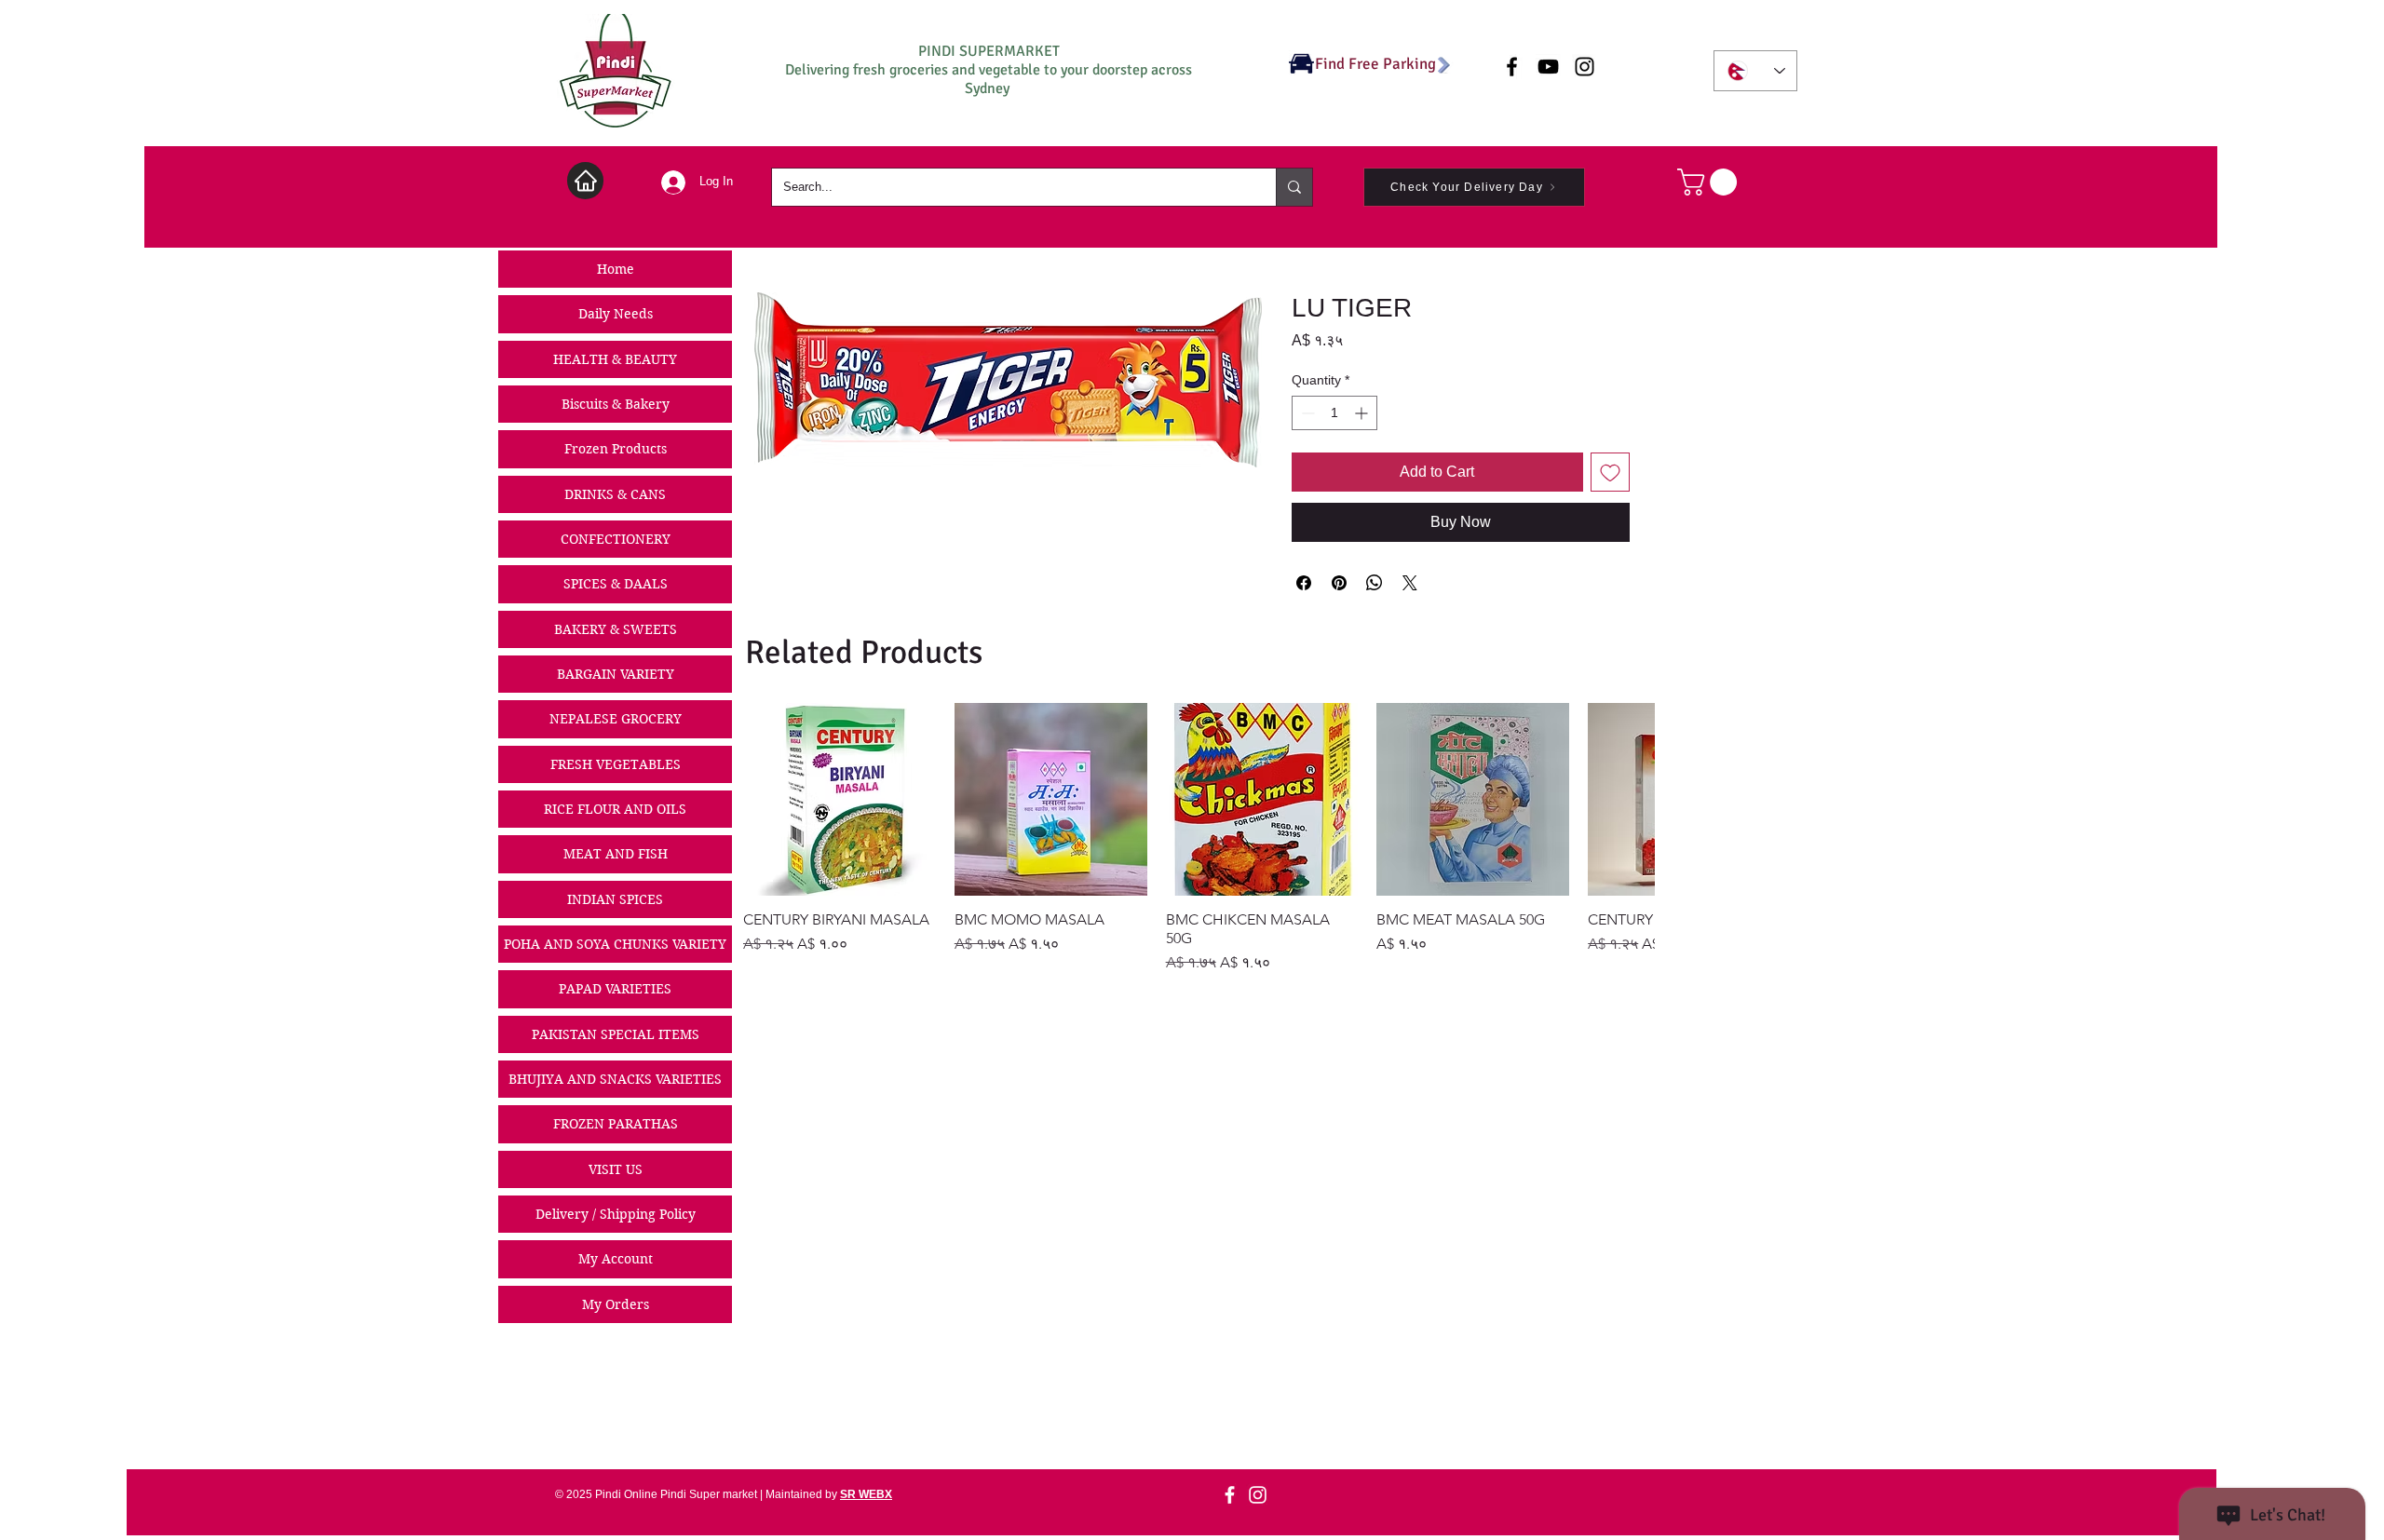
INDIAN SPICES (615, 899)
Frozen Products (616, 449)
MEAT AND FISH (616, 854)
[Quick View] (840, 799)
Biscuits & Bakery (616, 404)
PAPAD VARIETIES (615, 989)
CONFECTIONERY (616, 539)
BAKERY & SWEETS (616, 629)
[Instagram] (1258, 1495)
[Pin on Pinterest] (1339, 583)
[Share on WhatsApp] (1375, 583)
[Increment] (1363, 413)
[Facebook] (1230, 1495)
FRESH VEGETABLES (616, 764)
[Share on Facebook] (1304, 583)
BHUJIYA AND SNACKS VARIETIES (615, 1079)
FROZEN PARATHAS (616, 1124)
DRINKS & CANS (615, 494)
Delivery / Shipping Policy (616, 1214)
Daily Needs (616, 314)
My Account (616, 1259)
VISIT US (616, 1169)
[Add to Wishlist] (1610, 472)
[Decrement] (1306, 413)
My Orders (616, 1304)
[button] (1710, 182)
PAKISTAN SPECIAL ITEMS (616, 1034)
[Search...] (1294, 187)
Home (616, 269)
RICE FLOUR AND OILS (615, 809)
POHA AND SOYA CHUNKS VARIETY (615, 944)
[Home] (585, 181)
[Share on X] (1410, 583)
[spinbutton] (1334, 413)
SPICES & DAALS (616, 584)
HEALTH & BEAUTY (615, 359)
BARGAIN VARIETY (616, 674)
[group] (1199, 838)
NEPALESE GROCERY (616, 719)
